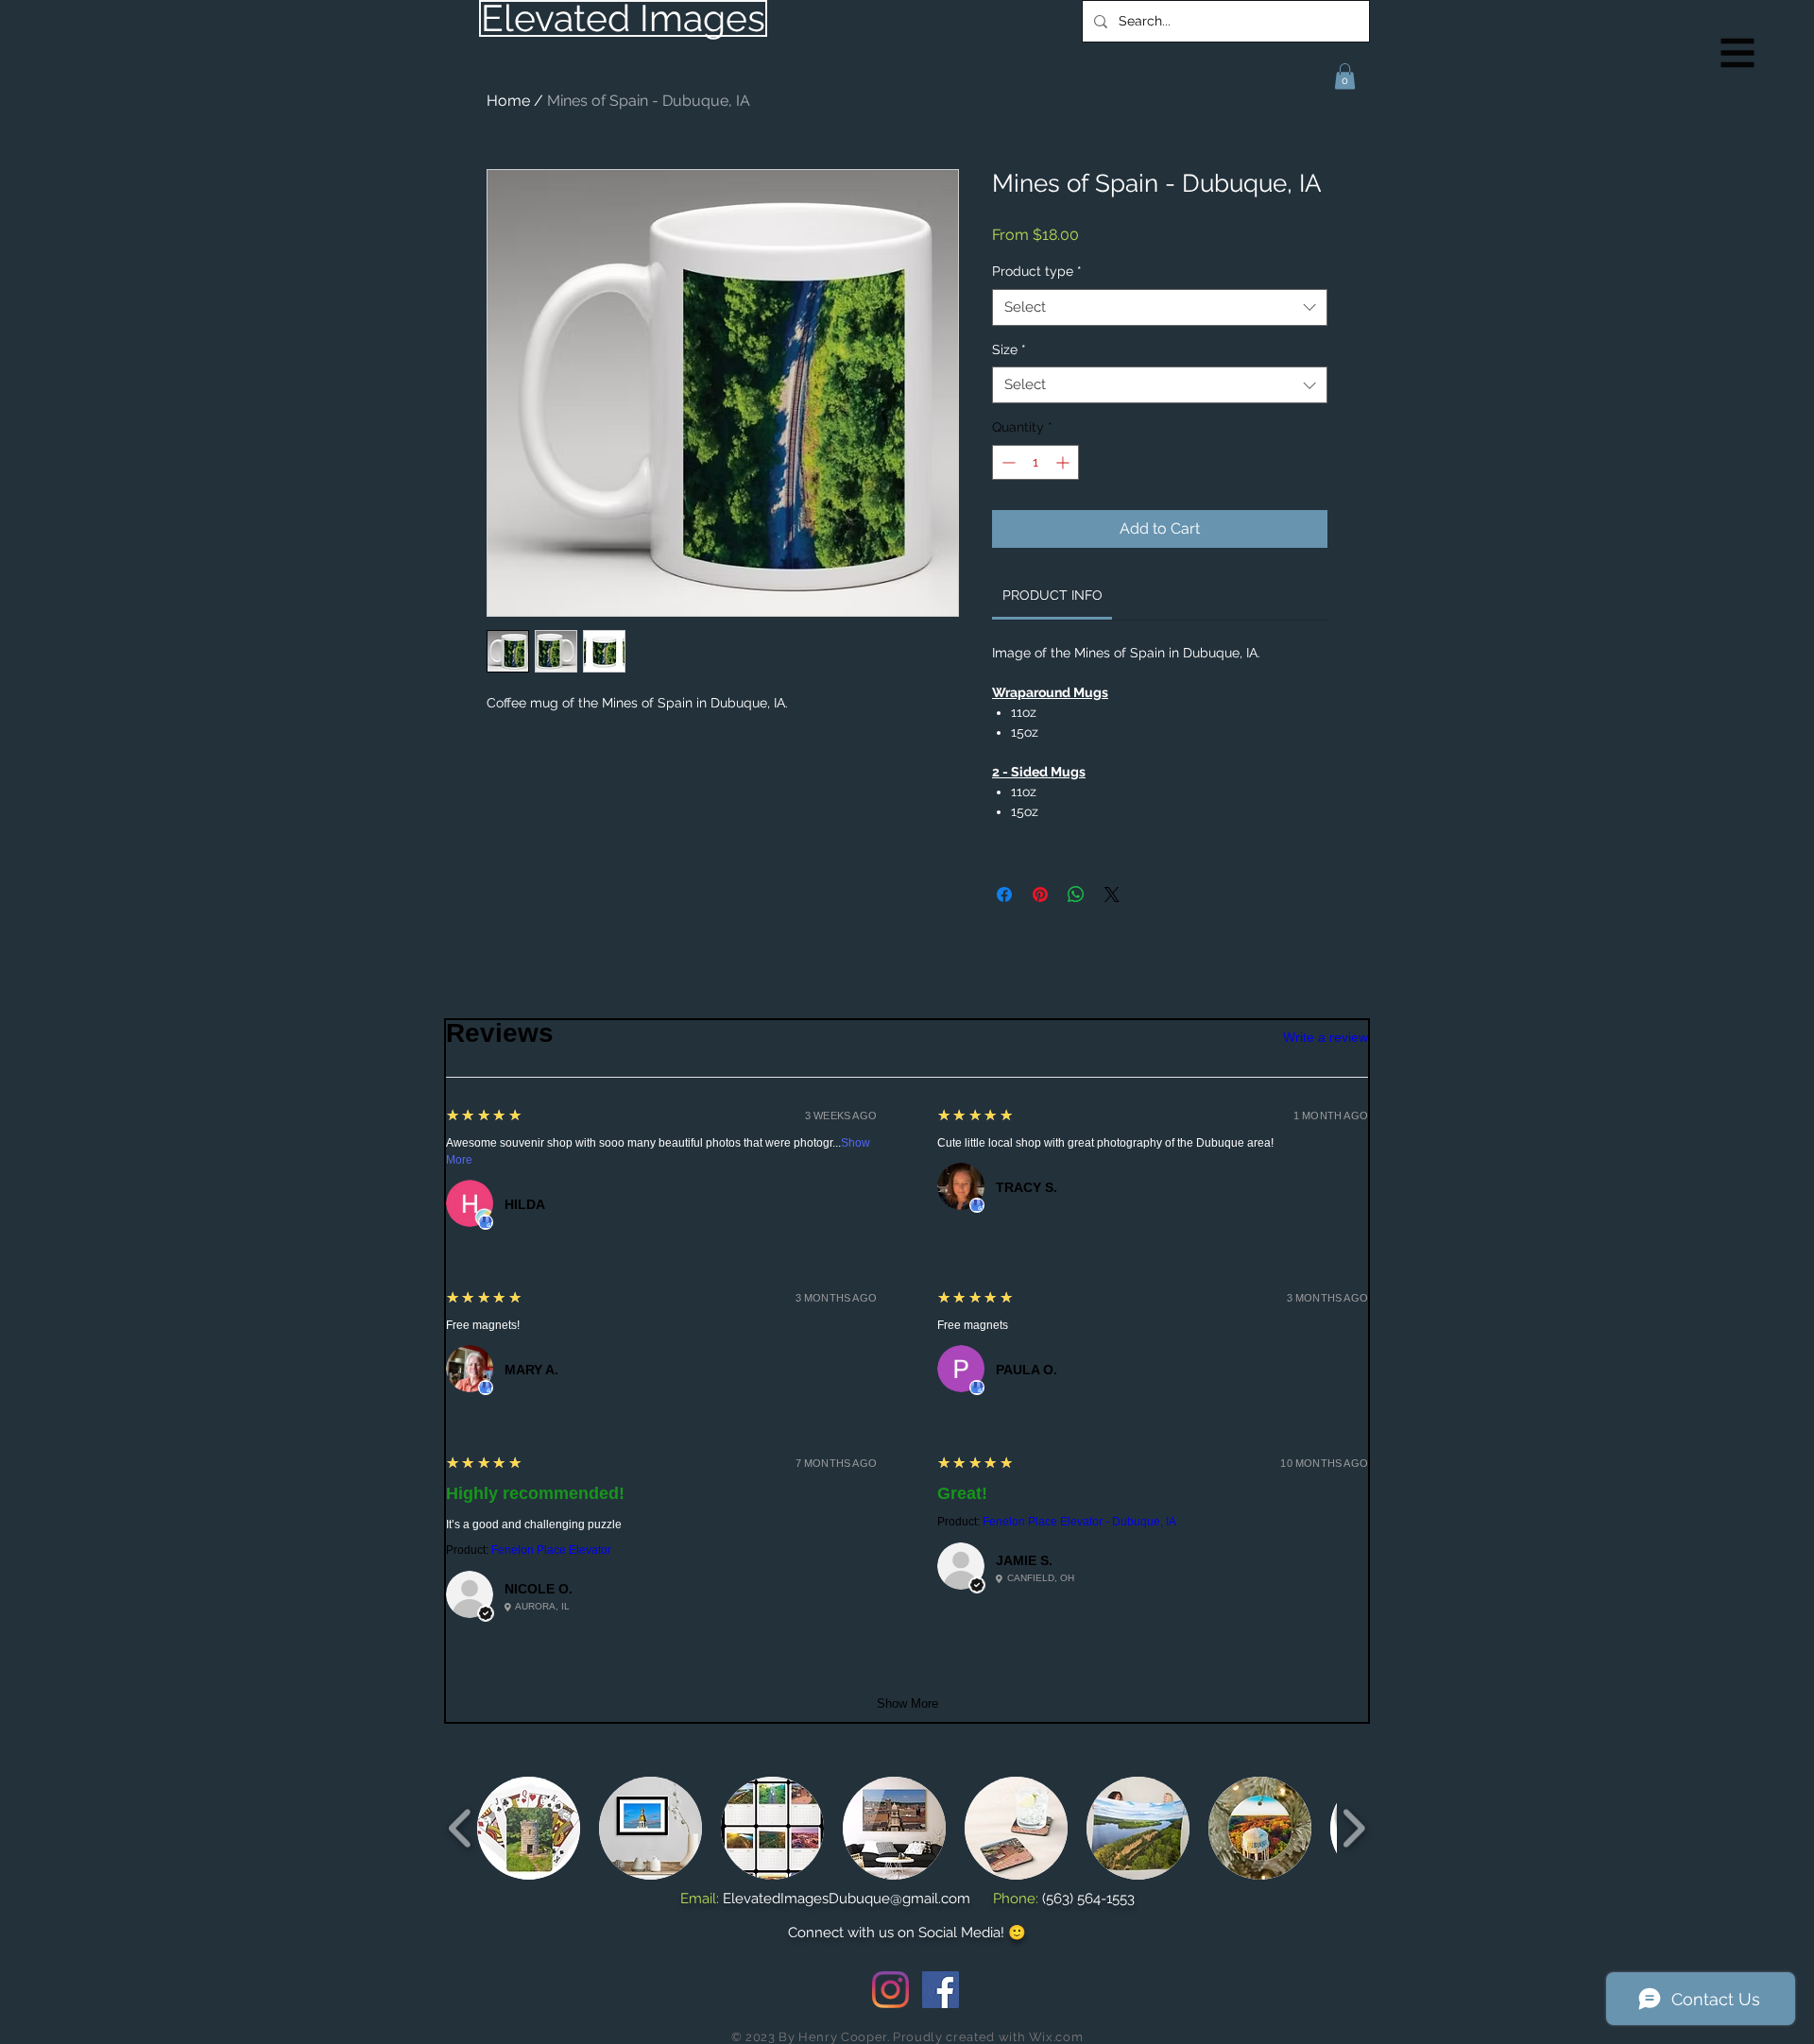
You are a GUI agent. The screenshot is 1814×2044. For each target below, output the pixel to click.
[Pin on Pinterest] (1040, 894)
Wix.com (1056, 2037)
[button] (1738, 53)
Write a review (1326, 1037)
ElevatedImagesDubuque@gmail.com (847, 1899)
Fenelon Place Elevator (551, 1550)
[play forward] (1353, 1828)
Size (1009, 349)
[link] (1052, 595)
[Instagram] (890, 1990)
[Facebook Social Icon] (941, 1990)
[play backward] (461, 1828)
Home (508, 101)
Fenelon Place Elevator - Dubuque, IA (1079, 1522)
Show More (907, 1703)
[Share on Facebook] (1004, 894)
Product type (1037, 271)
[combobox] (1160, 307)
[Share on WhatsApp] (1076, 894)
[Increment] (1064, 462)
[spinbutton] (1035, 462)
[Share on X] (1112, 894)
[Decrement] (1007, 462)
